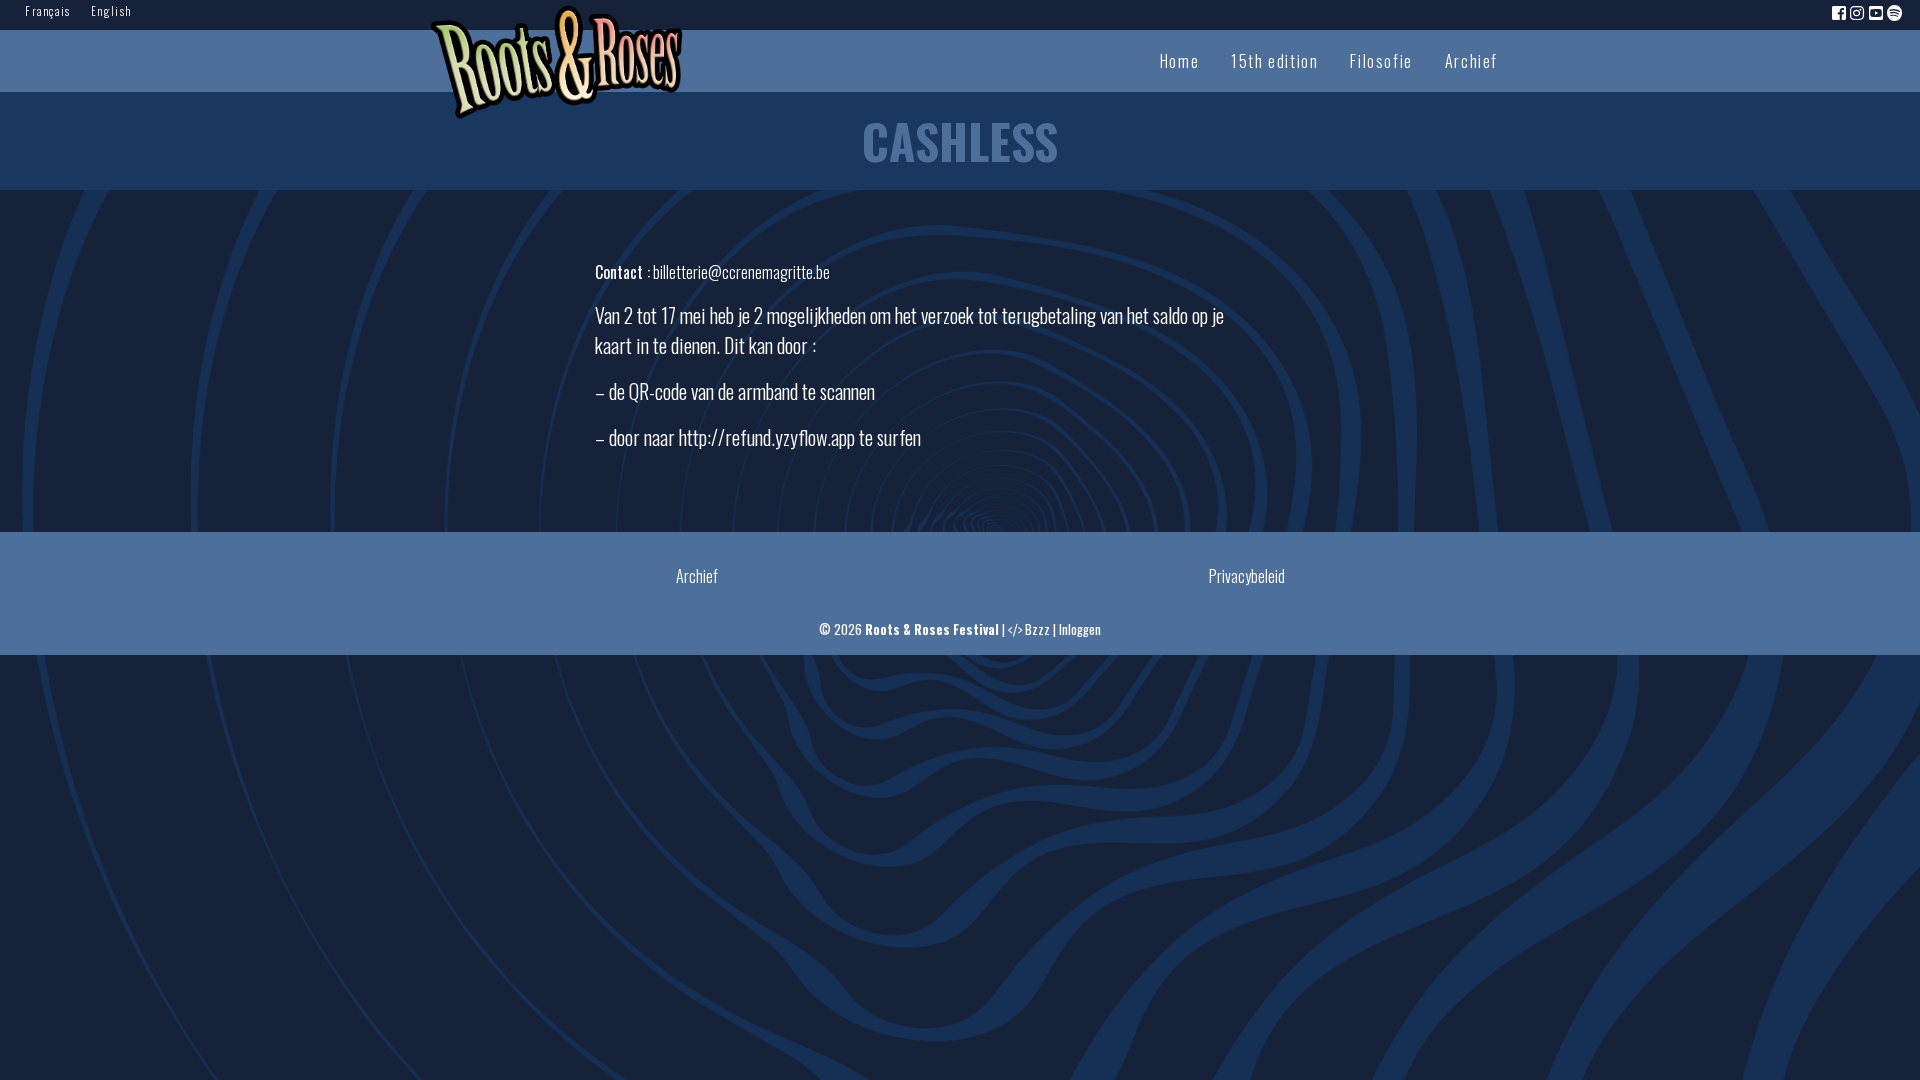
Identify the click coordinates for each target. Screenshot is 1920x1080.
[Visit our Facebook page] (1840, 12)
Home (1179, 61)
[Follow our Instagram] (1858, 12)
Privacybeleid (1247, 576)
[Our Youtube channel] (1877, 12)
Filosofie (1381, 61)
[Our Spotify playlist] (1896, 12)
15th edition (1274, 61)
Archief (1471, 61)
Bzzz (1037, 629)
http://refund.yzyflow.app (767, 437)
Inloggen (1080, 629)
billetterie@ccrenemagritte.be (741, 272)
